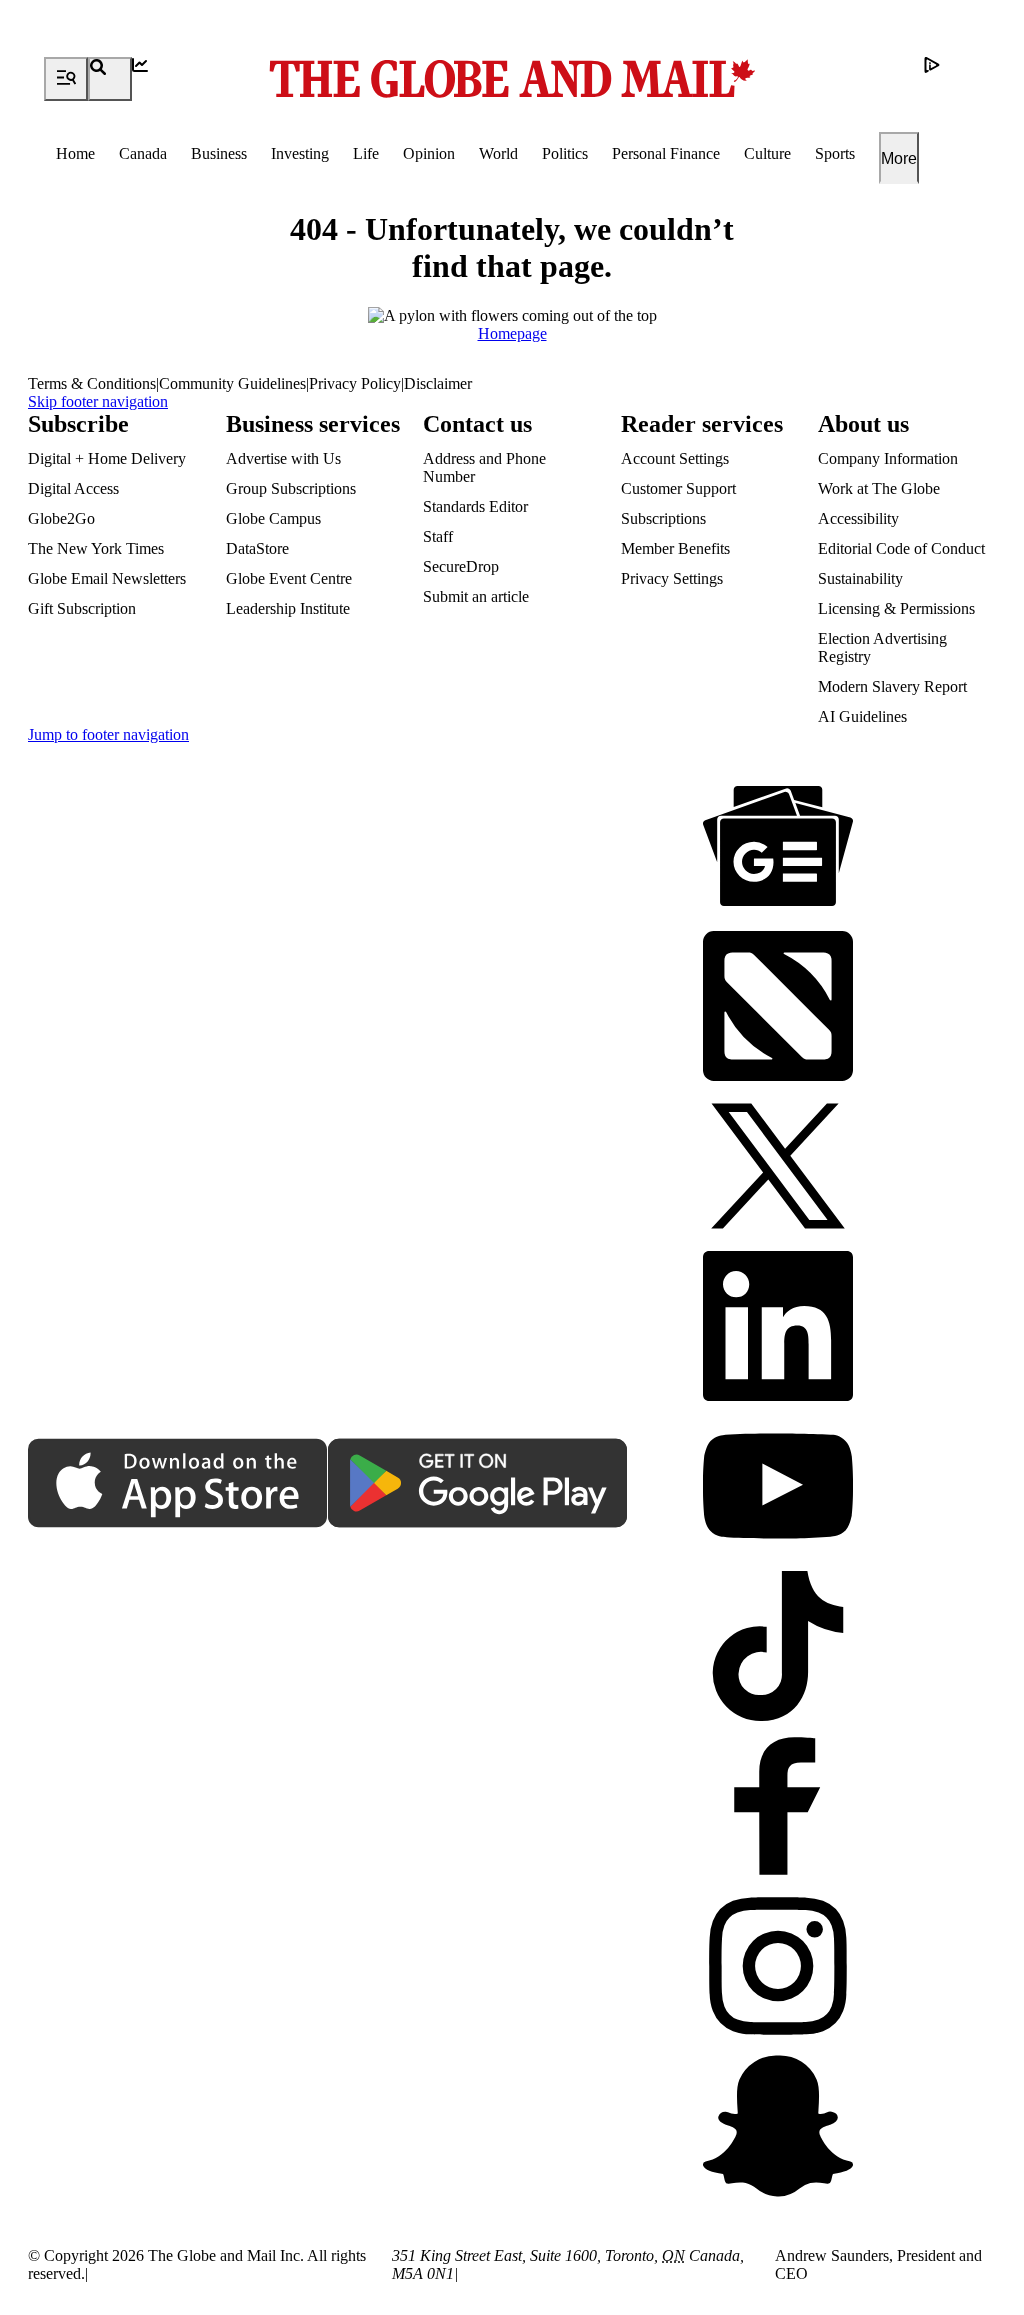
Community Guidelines (232, 383)
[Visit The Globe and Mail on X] (778, 1168)
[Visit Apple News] (778, 1008)
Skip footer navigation (98, 401)
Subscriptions (663, 518)
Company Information (888, 458)
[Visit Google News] (778, 848)
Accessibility (858, 518)
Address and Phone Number (484, 467)
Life (366, 153)
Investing (300, 153)
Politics (565, 153)
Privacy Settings (672, 578)
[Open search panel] (110, 79)
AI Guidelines (862, 716)
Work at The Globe (879, 488)
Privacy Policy (355, 383)
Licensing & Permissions (896, 608)
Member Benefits (675, 548)
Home (75, 153)
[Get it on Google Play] (478, 1485)
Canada (143, 153)
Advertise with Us (283, 458)
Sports (835, 153)
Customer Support (678, 488)
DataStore (257, 548)
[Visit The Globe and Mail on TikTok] (778, 1648)
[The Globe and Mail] (512, 79)
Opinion (429, 153)
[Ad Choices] (946, 79)
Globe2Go (61, 518)
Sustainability (860, 578)
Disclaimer (438, 383)
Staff (438, 536)
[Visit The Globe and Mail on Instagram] (778, 1968)
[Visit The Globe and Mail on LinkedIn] (778, 1328)
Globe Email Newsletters (107, 578)
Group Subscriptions (291, 488)
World (498, 153)
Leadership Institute (288, 608)
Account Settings (675, 458)
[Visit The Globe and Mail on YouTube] (778, 1488)
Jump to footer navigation (108, 734)
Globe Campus (273, 518)
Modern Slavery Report (892, 686)
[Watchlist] (154, 79)
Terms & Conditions (92, 383)
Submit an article (476, 596)
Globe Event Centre (289, 578)
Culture (767, 153)
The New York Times (96, 548)
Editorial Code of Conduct (901, 548)
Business (219, 153)
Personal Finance (666, 153)
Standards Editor (475, 506)
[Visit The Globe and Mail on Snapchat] (778, 2128)
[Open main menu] (66, 79)
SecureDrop (461, 566)
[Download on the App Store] (178, 1485)
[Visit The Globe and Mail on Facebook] (778, 1808)
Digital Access (73, 488)
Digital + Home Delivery (107, 458)
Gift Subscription (82, 608)
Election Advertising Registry (882, 647)
